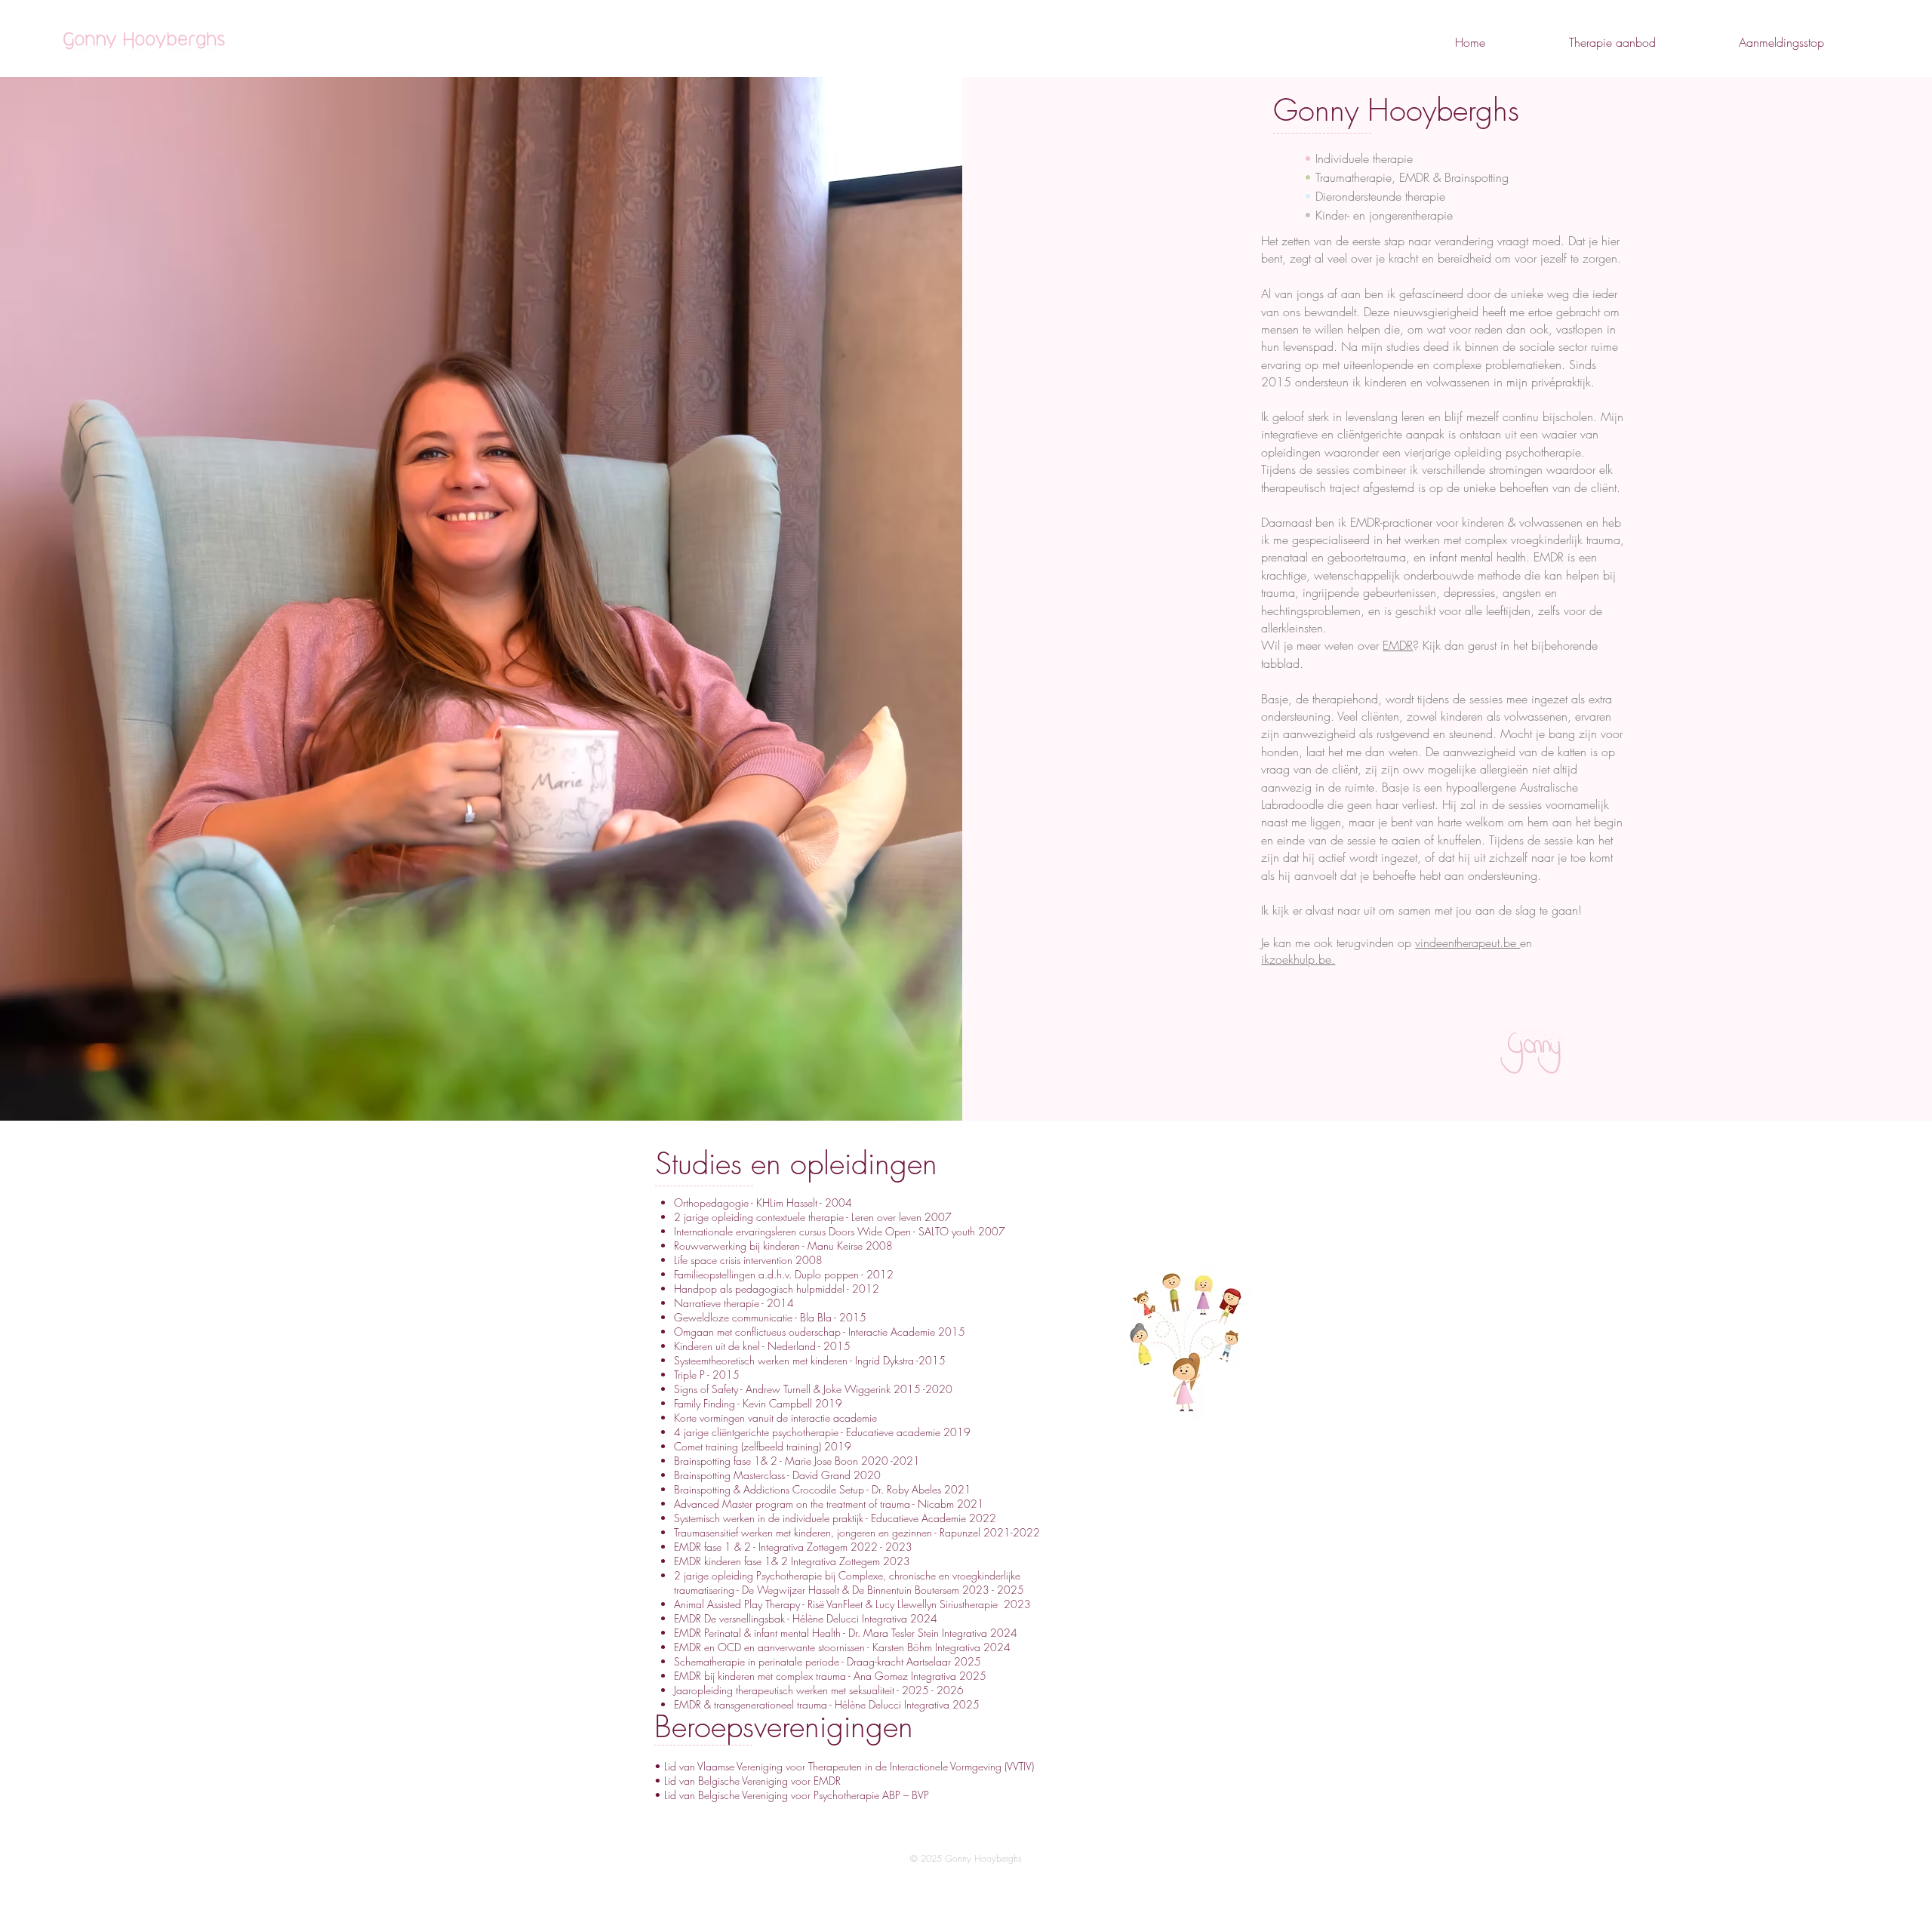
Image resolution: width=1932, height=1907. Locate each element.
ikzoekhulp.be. (1298, 959)
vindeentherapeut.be (1467, 943)
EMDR (1398, 645)
